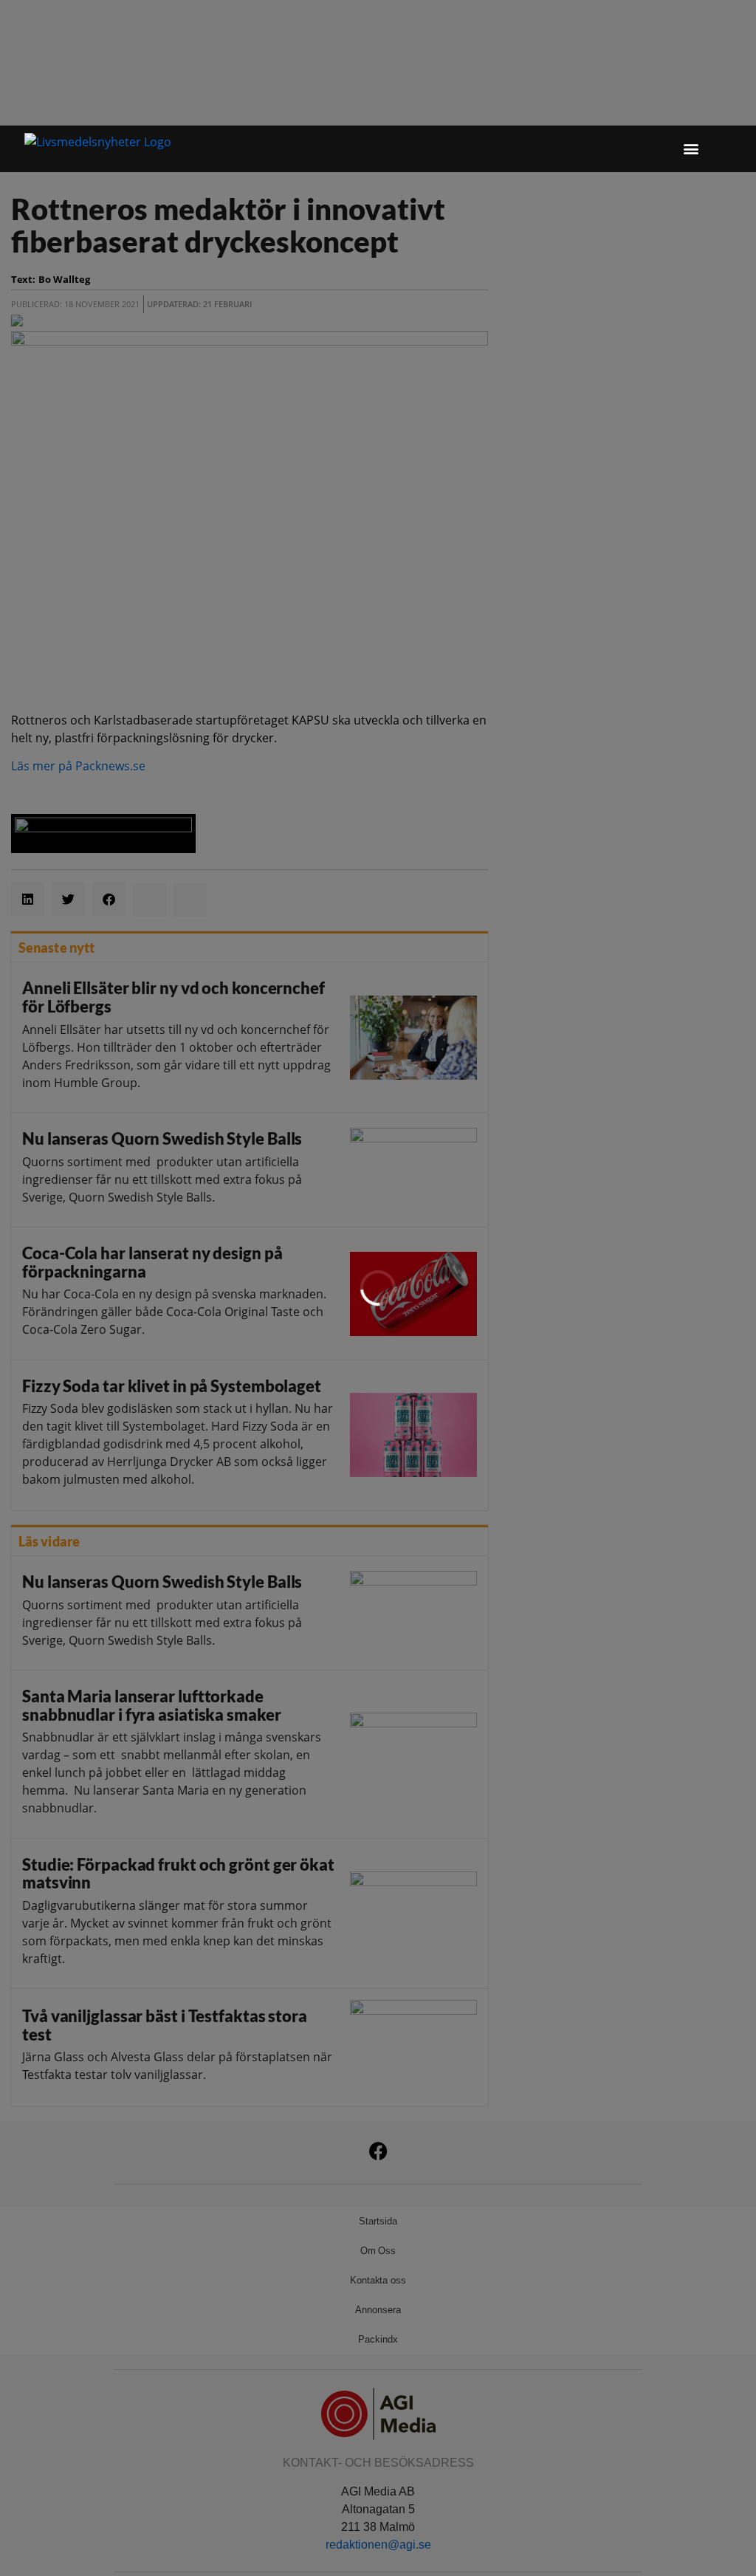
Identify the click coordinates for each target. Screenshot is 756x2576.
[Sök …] (719, 148)
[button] (691, 149)
